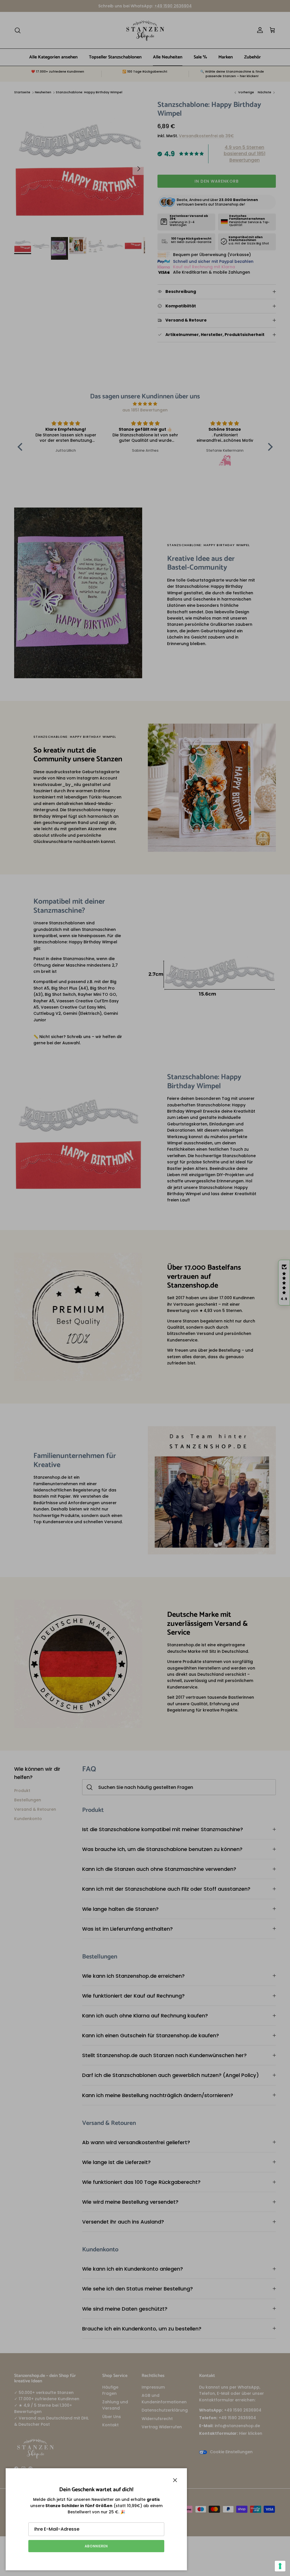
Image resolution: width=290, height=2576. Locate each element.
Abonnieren (96, 2546)
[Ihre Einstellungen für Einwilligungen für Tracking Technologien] (280, 2566)
